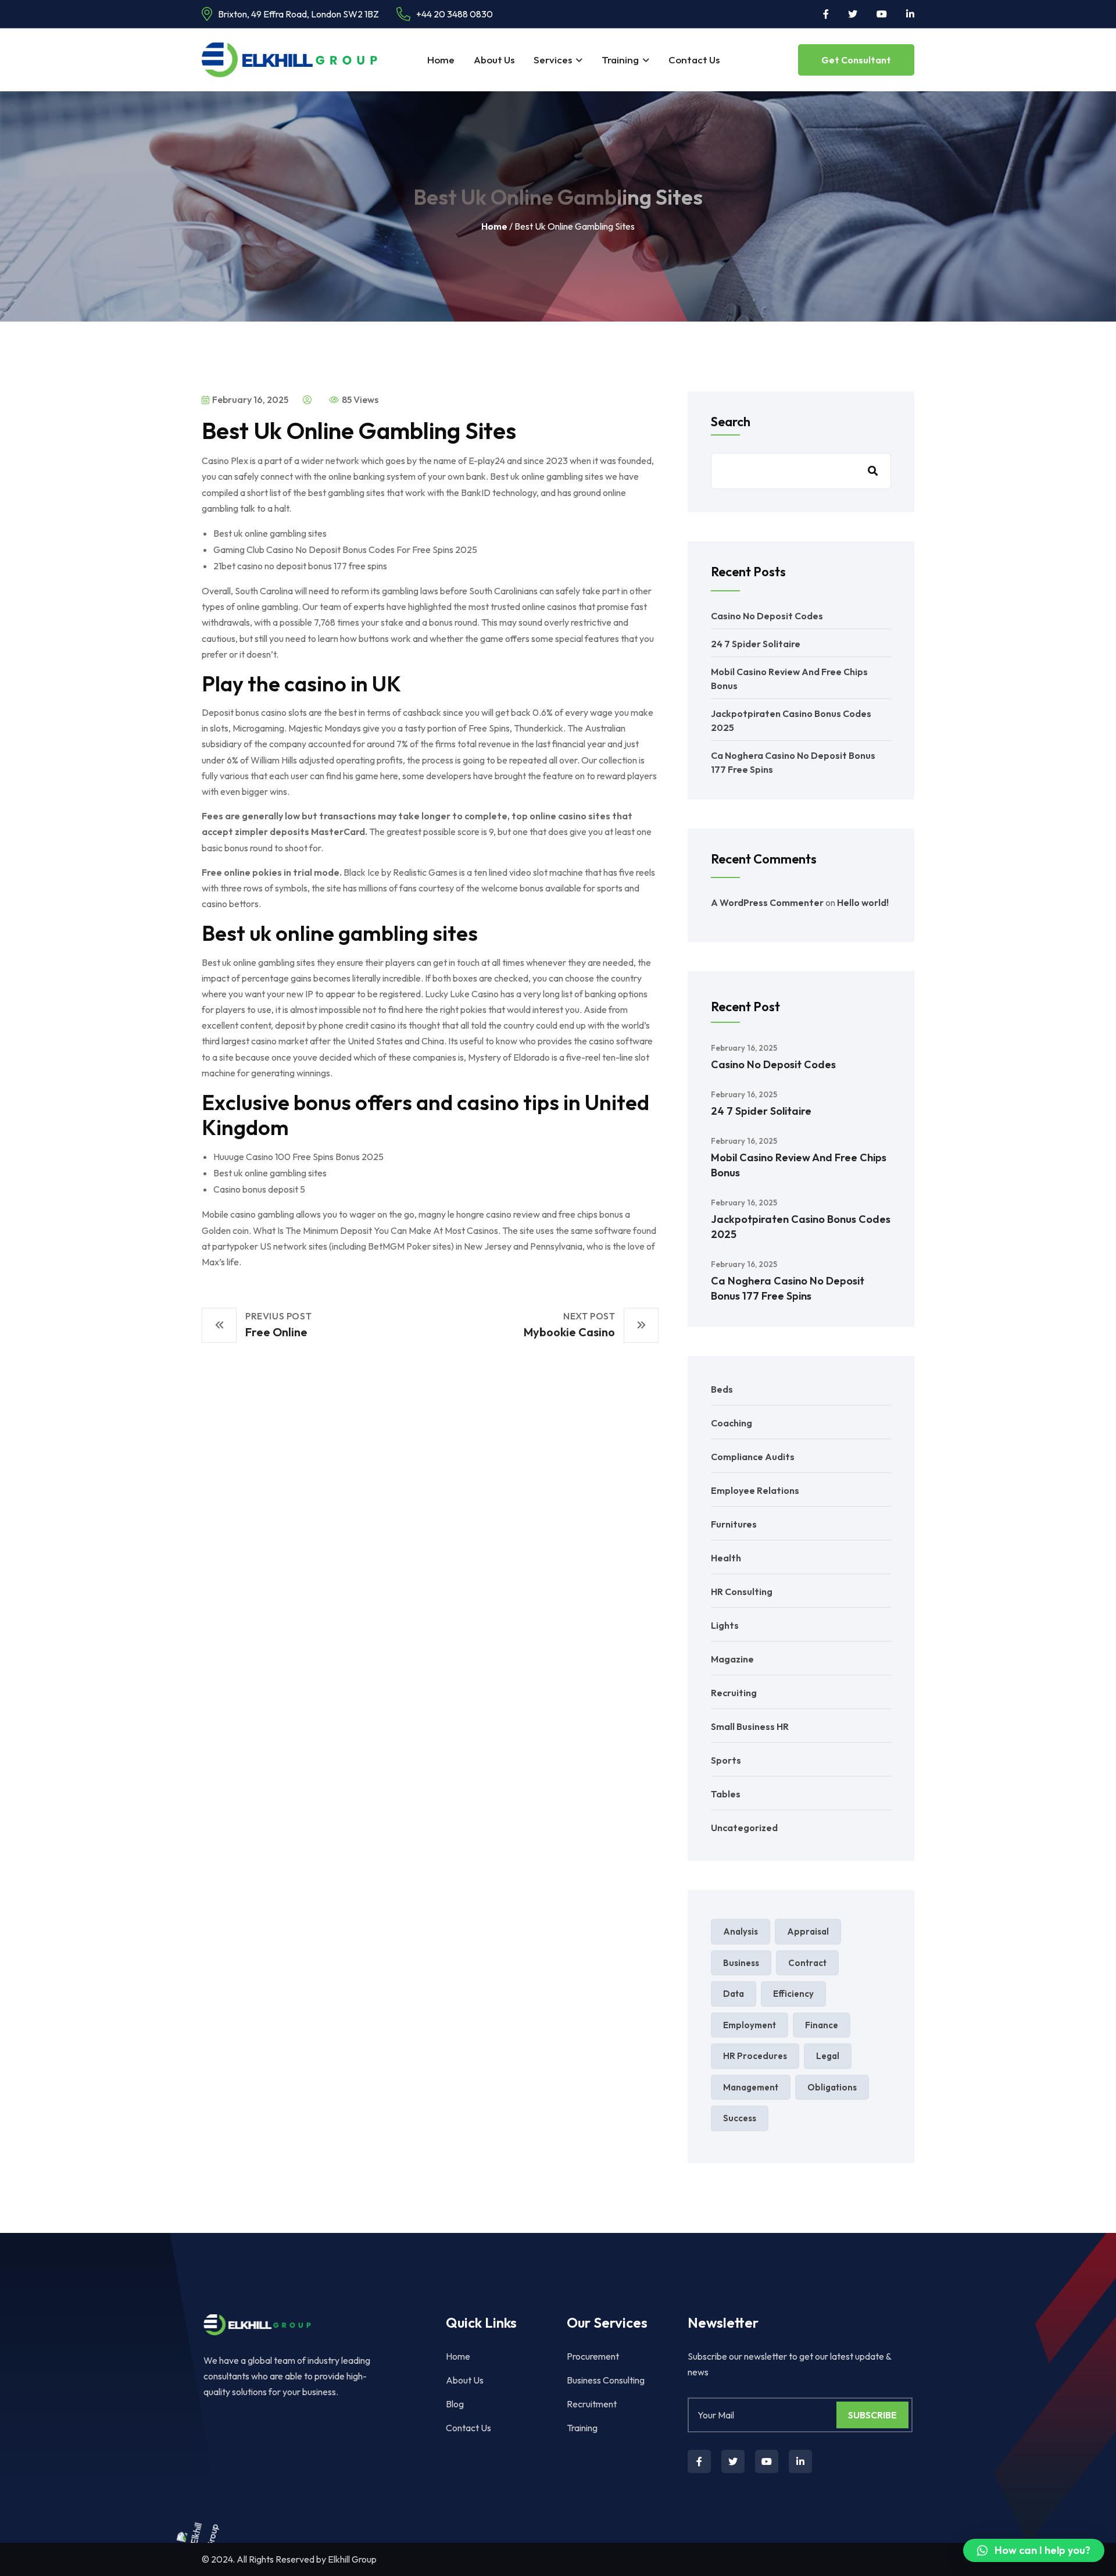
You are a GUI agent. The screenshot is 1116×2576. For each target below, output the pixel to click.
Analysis (741, 1931)
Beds (722, 1389)
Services (553, 60)
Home (441, 60)
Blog (455, 2404)
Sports (726, 1760)
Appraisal (808, 1931)
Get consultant (856, 60)
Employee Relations (755, 1490)
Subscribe (872, 2415)
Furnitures (734, 1524)
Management (751, 2087)
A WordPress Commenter (767, 902)
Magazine (732, 1659)
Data (734, 1994)
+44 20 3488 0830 (455, 14)
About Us (465, 2380)
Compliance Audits (753, 1457)
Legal (828, 2056)
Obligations (832, 2087)
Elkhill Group (352, 2559)
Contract (807, 1963)
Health (726, 1558)
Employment (750, 2025)
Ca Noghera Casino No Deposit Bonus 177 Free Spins (788, 1288)
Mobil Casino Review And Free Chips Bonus (799, 1165)
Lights (725, 1625)
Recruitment (592, 2404)
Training (620, 60)
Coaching (732, 1423)
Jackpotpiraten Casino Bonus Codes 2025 (801, 1227)
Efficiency (793, 1994)
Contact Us (694, 60)
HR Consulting (742, 1592)
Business (741, 1963)
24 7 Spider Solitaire (756, 644)
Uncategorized (744, 1828)
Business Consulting (606, 2380)
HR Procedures (755, 2056)
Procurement (593, 2356)
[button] (1034, 2550)
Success (740, 2118)
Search (731, 422)
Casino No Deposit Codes (767, 616)
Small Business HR (750, 1726)
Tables (726, 1794)
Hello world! (863, 902)
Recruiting (734, 1693)
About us (494, 60)
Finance (822, 2025)
